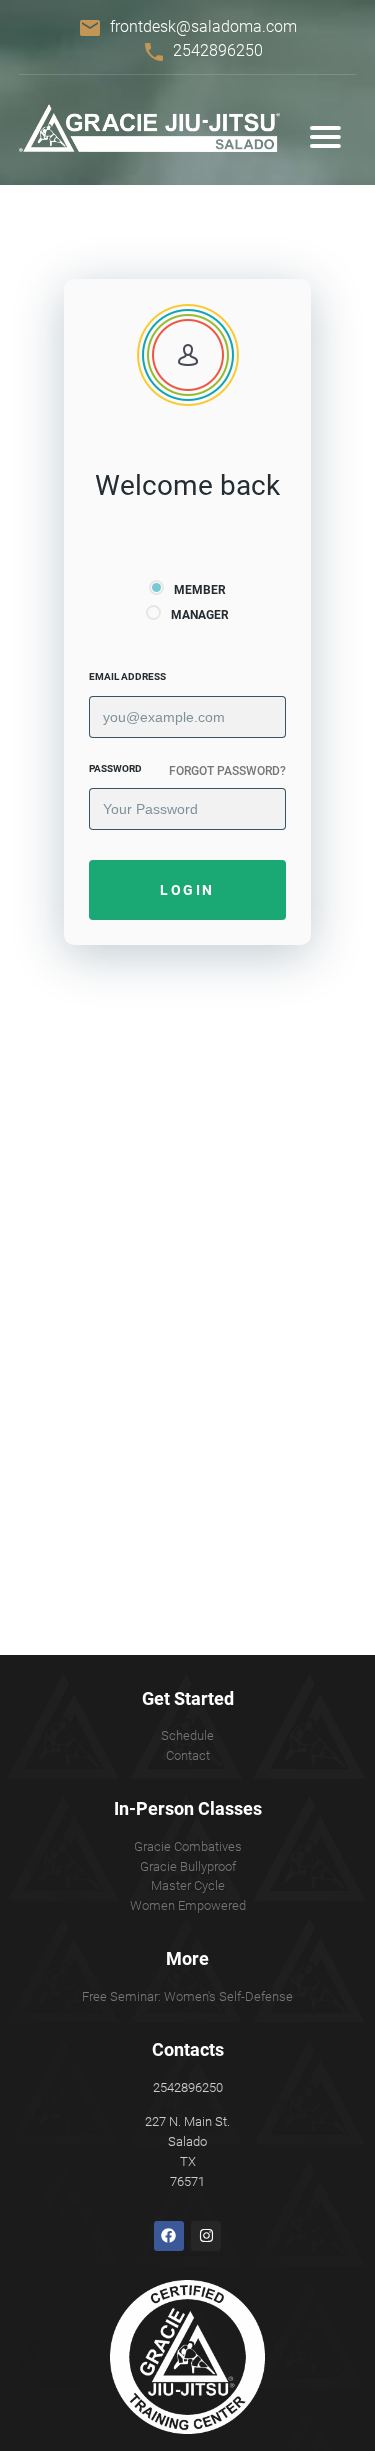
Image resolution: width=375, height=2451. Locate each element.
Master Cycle (188, 1885)
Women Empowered (188, 1905)
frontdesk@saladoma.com (203, 26)
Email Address (127, 676)
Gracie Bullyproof (188, 1866)
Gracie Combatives (188, 1846)
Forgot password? (227, 771)
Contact (188, 1755)
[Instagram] (206, 2236)
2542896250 (218, 50)
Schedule (187, 1735)
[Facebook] (169, 2236)
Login (187, 890)
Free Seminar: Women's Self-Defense (187, 1996)
